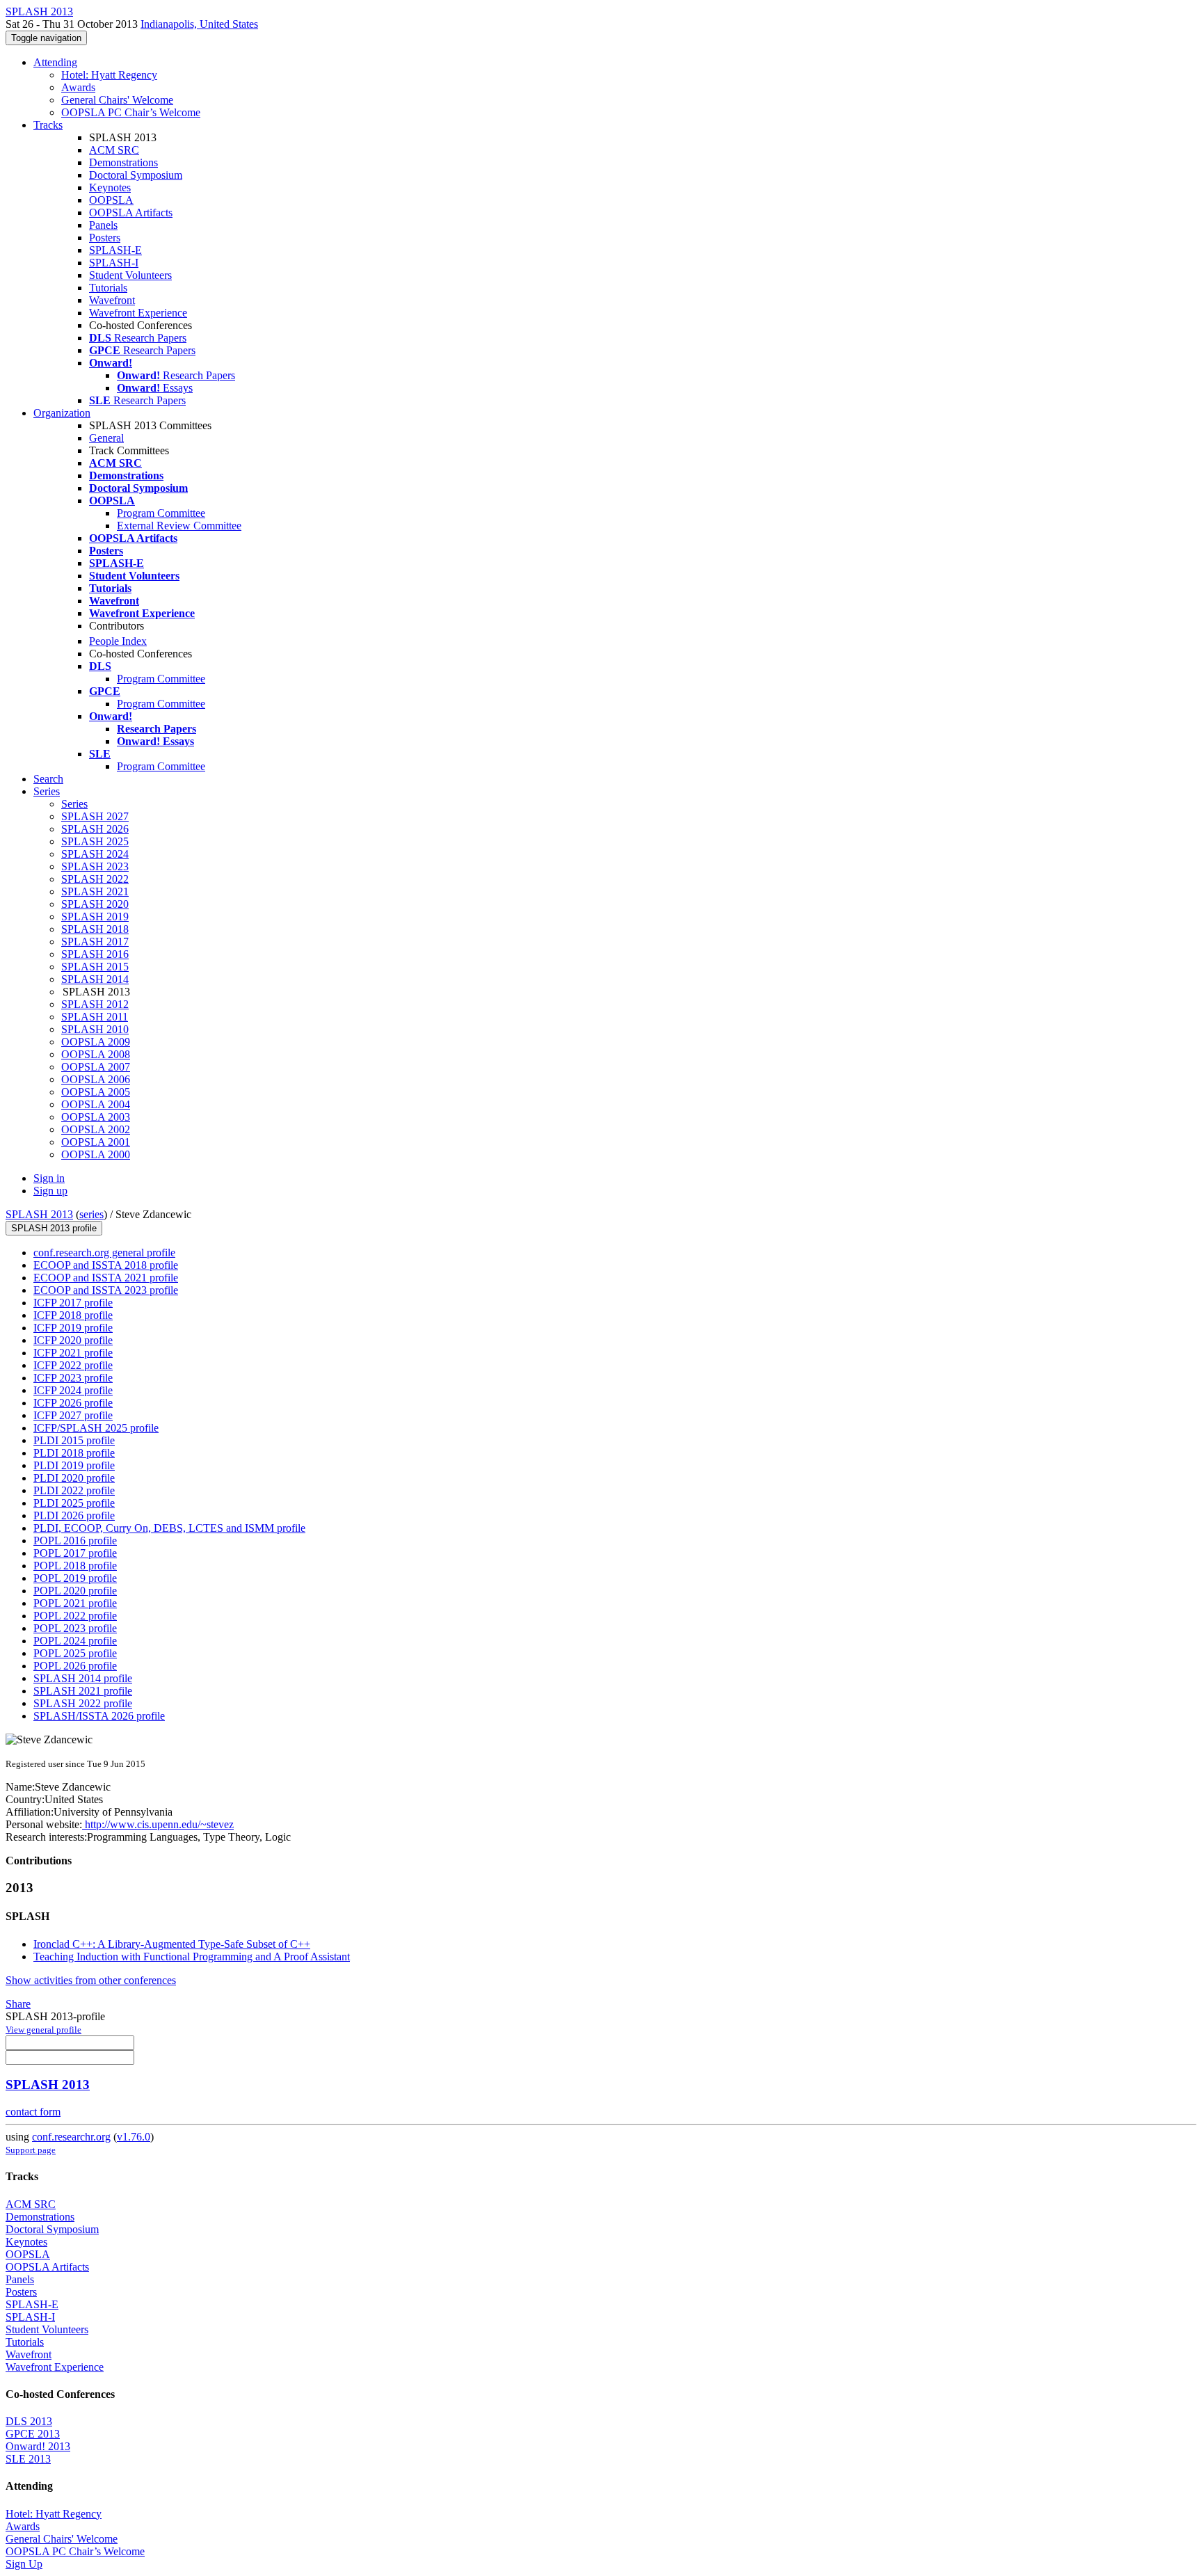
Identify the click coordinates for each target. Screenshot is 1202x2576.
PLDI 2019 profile (74, 1465)
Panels (103, 225)
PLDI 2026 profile (74, 1515)
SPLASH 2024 (95, 854)
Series (74, 804)
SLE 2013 (28, 2459)
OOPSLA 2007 (96, 1067)
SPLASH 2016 (95, 954)
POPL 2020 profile (75, 1591)
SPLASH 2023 (95, 866)
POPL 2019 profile (75, 1578)
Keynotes (110, 187)
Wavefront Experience (138, 313)
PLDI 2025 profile (74, 1503)
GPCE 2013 (33, 2434)
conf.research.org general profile (104, 1253)
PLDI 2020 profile (74, 1478)
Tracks (48, 125)
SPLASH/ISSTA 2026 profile (99, 1716)
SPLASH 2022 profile (83, 1703)
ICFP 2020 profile (73, 1340)
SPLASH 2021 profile (83, 1691)
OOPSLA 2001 (96, 1142)
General (106, 438)
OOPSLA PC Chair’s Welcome (131, 112)
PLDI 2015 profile (74, 1440)
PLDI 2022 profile (74, 1490)
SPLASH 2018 (95, 929)
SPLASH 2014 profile (83, 1678)
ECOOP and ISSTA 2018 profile (106, 1265)
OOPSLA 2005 (96, 1092)
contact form (33, 2112)
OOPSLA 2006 (96, 1079)
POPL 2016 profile (75, 1541)
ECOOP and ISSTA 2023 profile (106, 1290)
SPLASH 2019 (95, 917)
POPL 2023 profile (75, 1628)
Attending (55, 62)
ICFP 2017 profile (73, 1303)
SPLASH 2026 (95, 829)
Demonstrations (123, 162)
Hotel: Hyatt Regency (109, 75)
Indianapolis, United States (199, 24)
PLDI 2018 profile (74, 1453)
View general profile (43, 2030)
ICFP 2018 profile (73, 1315)
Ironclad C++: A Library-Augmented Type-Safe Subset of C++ (172, 1944)
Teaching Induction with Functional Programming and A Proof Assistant (192, 1957)
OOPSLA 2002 (96, 1129)
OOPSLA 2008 (96, 1054)
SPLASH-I (114, 263)
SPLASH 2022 (95, 879)
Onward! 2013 (38, 2446)
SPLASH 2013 (39, 1214)
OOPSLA (111, 200)
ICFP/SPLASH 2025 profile (96, 1428)
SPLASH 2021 (95, 891)
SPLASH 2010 (95, 1029)
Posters (105, 238)
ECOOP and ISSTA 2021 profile (106, 1278)
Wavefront (112, 300)
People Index (118, 641)
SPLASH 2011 (95, 1017)
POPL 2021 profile (75, 1603)
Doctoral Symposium (136, 175)
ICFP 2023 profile (73, 1378)
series (91, 1214)
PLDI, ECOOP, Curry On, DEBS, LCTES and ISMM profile (169, 1528)
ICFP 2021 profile (73, 1353)
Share (18, 2004)
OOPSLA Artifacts (131, 213)
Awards (78, 87)
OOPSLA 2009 (96, 1042)
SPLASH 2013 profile (54, 1228)
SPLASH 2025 (95, 841)
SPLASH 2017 (95, 942)
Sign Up (24, 2564)
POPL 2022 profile (75, 1616)
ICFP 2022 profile (73, 1365)
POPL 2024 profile (75, 1641)
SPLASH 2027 (95, 816)
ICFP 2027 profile (73, 1415)
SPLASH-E (115, 250)
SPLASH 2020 (95, 904)
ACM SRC (114, 150)
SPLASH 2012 (95, 1004)
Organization (62, 413)
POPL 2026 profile (75, 1666)
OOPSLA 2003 (96, 1117)
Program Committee (161, 513)
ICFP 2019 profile (73, 1328)
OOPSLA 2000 (96, 1154)
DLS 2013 (29, 2421)
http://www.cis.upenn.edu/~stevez (158, 1824)
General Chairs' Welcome (117, 100)
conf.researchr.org (71, 2137)
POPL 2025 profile (75, 1653)
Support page (31, 2150)
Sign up (50, 1191)
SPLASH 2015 (95, 967)
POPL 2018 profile (75, 1566)
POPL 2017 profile (75, 1553)
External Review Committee (179, 526)
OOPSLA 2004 (96, 1104)
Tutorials (108, 288)
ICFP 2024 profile (73, 1390)
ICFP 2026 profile (73, 1403)
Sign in (49, 1178)
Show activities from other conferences (91, 1980)
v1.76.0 (134, 2137)
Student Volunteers (130, 275)
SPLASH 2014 (95, 979)
